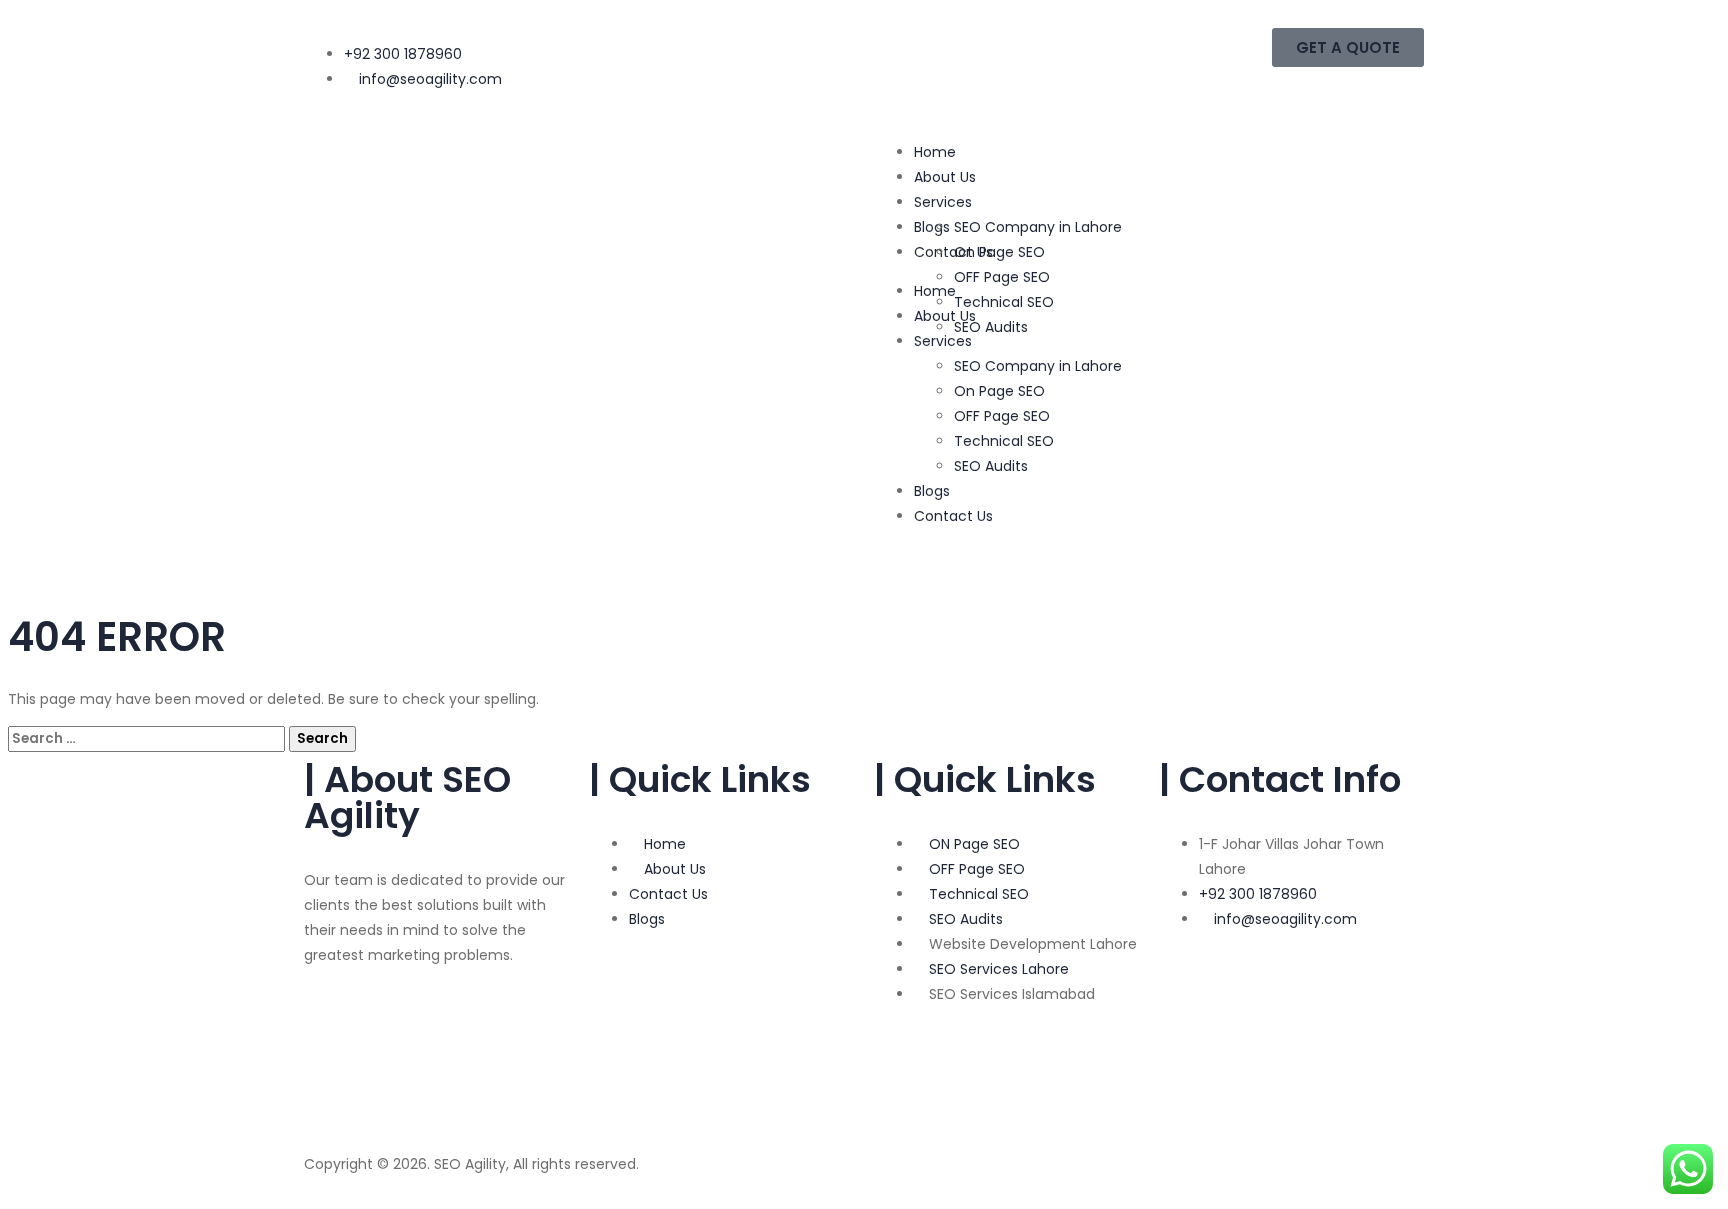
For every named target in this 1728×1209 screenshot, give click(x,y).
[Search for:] (148, 738)
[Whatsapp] (329, 1085)
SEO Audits (991, 327)
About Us (945, 177)
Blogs (932, 491)
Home (935, 152)
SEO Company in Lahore (1038, 227)
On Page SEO (999, 252)
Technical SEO (1004, 302)
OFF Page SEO (1002, 277)
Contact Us (953, 516)
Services (943, 202)
